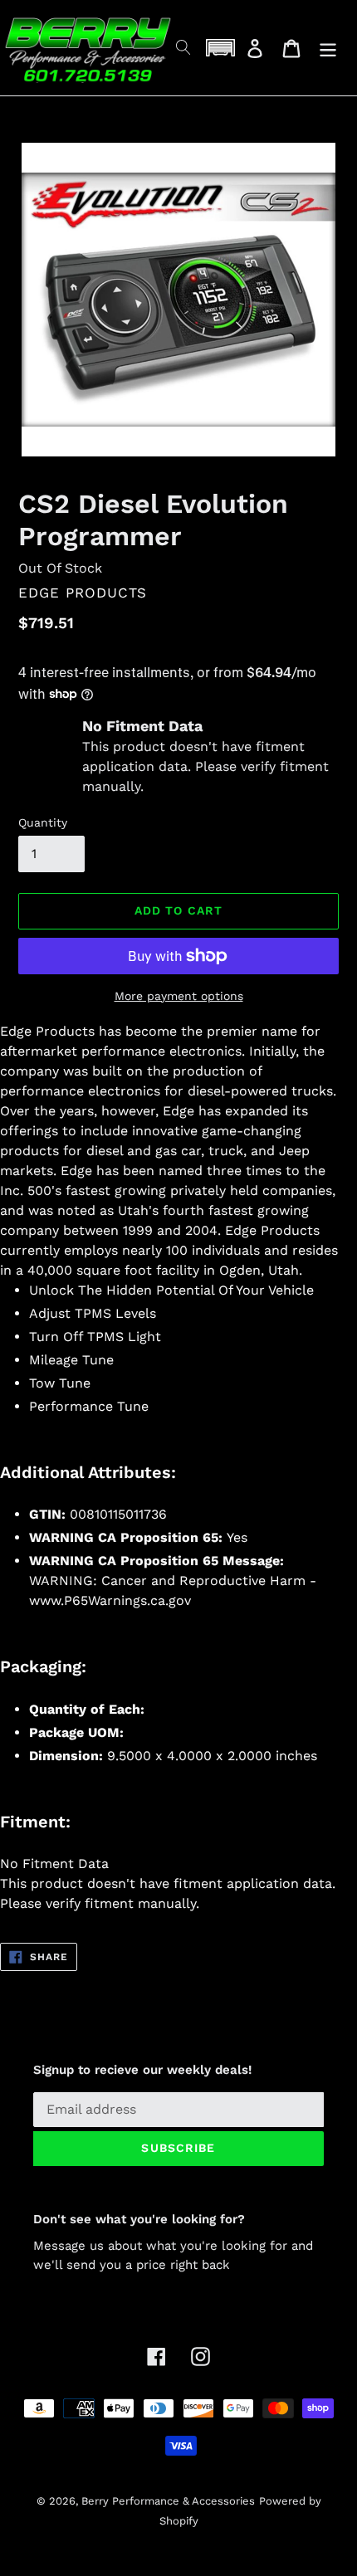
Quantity (43, 822)
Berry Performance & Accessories (168, 2501)
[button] (220, 48)
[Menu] (328, 48)
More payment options (179, 996)
